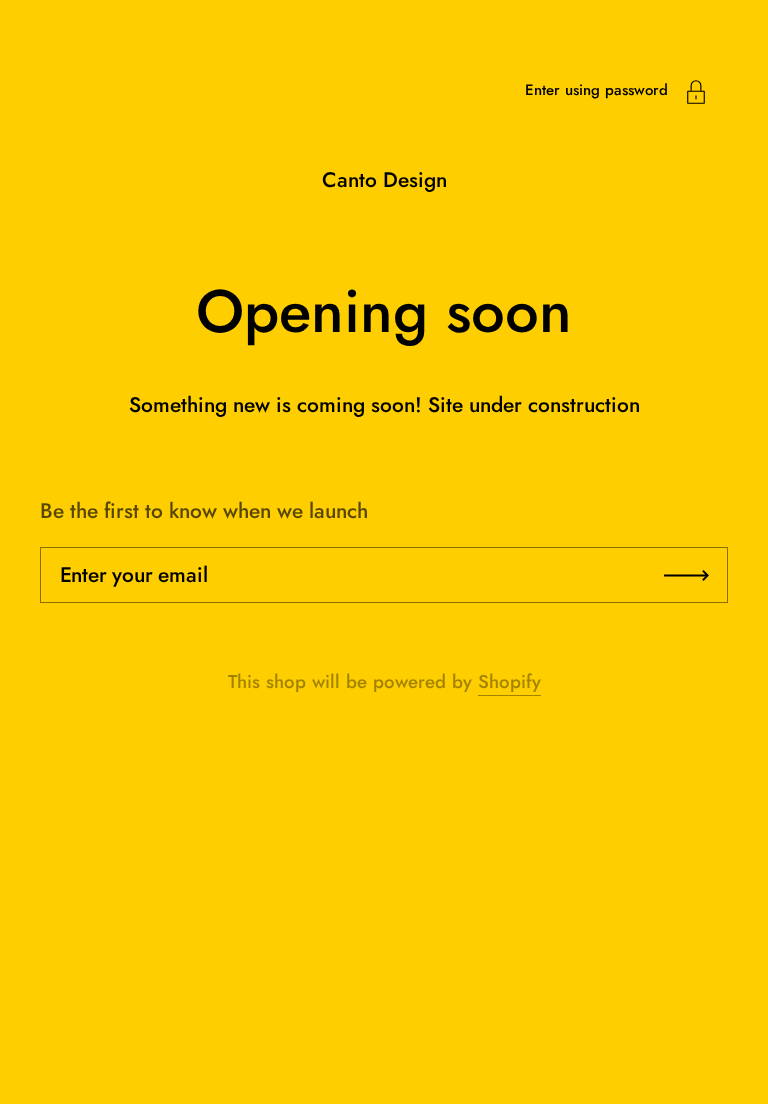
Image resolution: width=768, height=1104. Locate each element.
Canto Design (384, 180)
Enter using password (596, 90)
